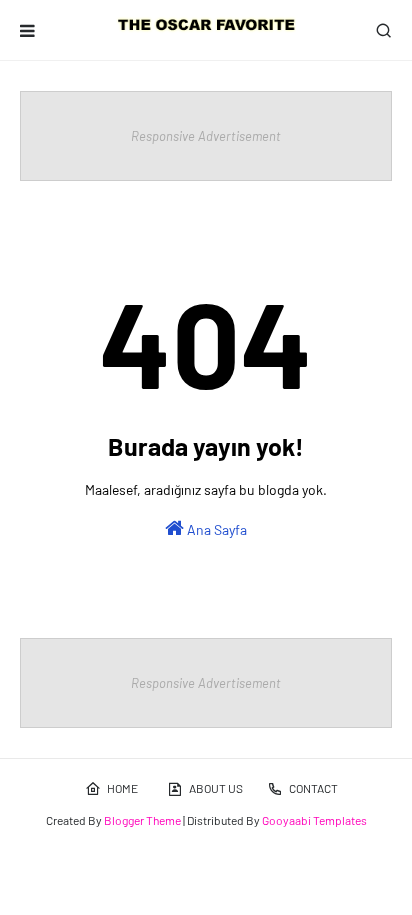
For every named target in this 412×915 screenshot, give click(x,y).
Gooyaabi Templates (314, 820)
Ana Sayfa (215, 529)
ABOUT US (216, 788)
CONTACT (313, 788)
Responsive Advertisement (206, 136)
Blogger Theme (142, 820)
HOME (122, 788)
